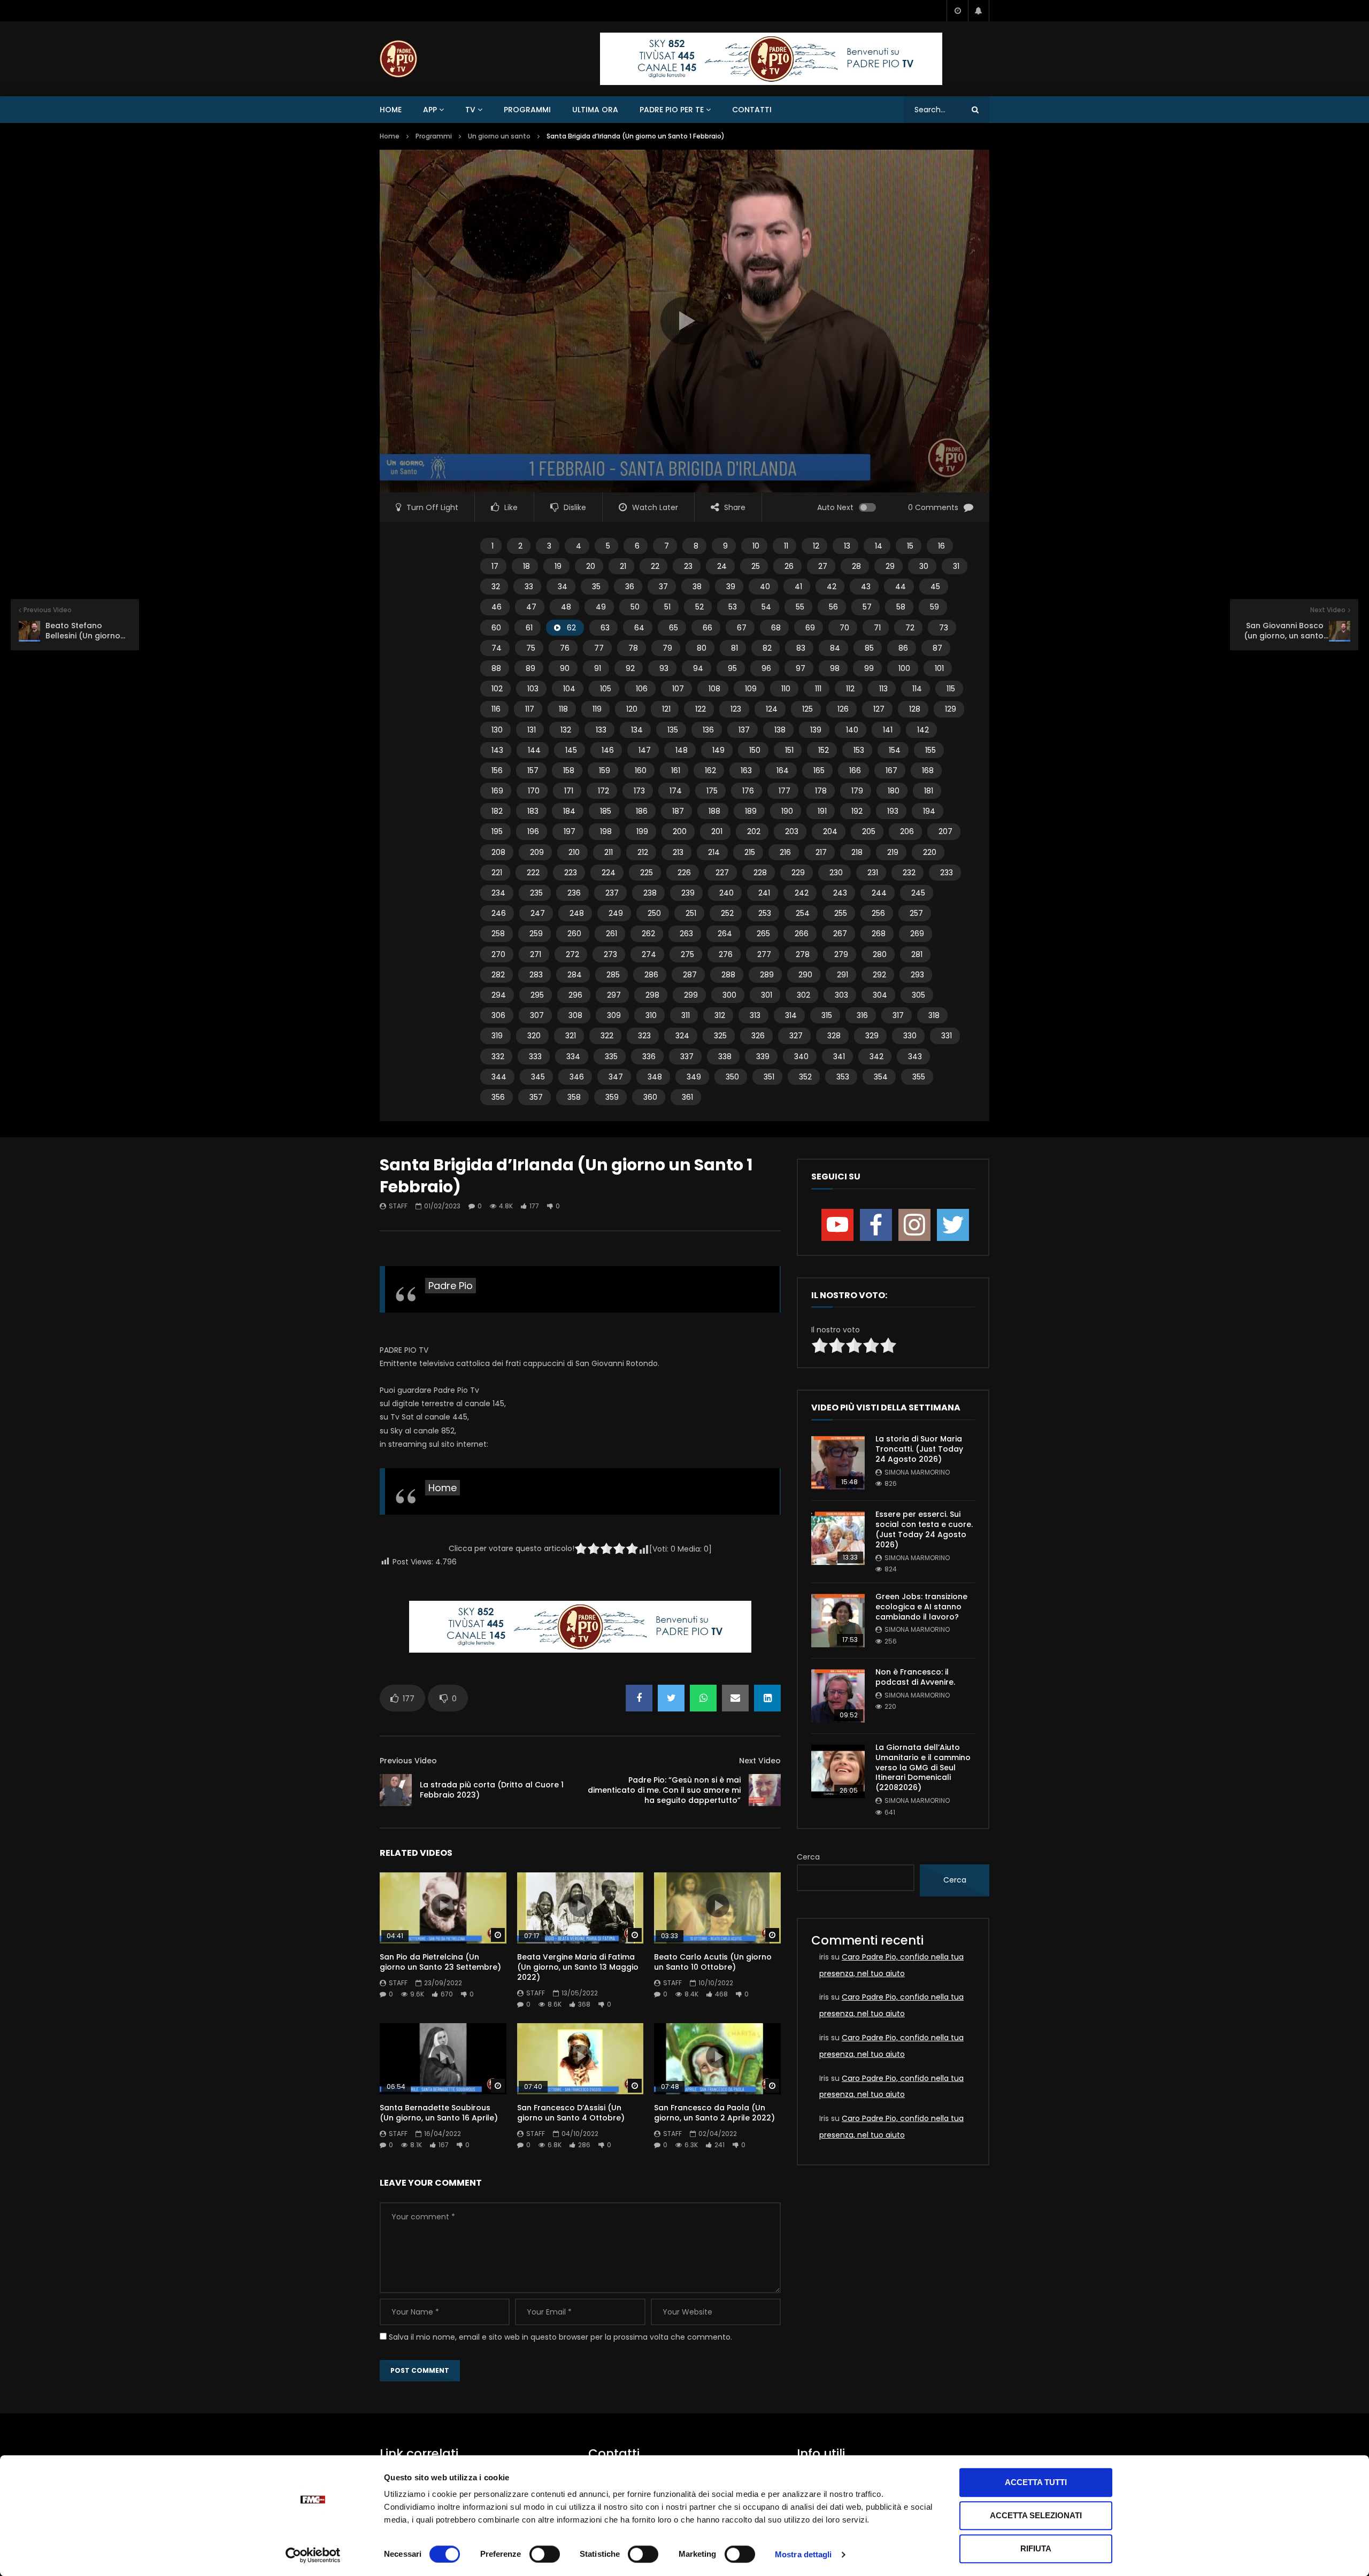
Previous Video (408, 1761)
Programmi (527, 110)
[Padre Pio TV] (398, 59)
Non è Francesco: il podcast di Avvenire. (915, 1677)
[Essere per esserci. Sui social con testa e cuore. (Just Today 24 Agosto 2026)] (838, 1538)
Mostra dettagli (803, 2554)
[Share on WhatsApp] (703, 1698)
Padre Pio (451, 1286)
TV (470, 110)
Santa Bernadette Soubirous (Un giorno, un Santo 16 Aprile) (439, 2113)
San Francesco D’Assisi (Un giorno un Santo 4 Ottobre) (571, 2113)
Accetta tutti (1036, 2482)
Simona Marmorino (917, 1472)
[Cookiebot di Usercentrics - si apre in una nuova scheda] (313, 2555)
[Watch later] (957, 11)
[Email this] (735, 1698)
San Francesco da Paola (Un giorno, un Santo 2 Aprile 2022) (714, 2113)
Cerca (808, 1857)
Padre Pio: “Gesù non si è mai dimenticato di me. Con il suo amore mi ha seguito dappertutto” (664, 1790)
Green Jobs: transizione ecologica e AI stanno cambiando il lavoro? (921, 1607)
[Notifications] (979, 11)
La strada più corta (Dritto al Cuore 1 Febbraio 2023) (492, 1790)
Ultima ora (595, 110)
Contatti (752, 110)
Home (391, 110)
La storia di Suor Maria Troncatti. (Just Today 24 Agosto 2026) (919, 1449)
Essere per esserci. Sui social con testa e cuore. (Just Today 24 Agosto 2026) (924, 1529)
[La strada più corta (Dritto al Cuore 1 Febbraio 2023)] (396, 1790)
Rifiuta (1036, 2548)
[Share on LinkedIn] (767, 1698)
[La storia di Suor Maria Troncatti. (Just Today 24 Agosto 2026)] (838, 1463)
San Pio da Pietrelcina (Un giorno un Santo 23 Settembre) (440, 1962)
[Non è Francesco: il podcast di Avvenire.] (838, 1696)
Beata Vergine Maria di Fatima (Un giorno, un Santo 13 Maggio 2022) (578, 1967)
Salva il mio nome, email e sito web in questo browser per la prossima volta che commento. (560, 2337)
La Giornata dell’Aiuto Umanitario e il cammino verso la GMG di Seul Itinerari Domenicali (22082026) (923, 1768)
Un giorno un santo (499, 136)
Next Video (760, 1761)
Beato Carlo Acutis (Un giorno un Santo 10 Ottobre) (713, 1962)
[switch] (545, 2554)
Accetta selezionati (1036, 2515)
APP (430, 110)
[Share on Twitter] (671, 1698)
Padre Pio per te (672, 110)
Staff (398, 1206)
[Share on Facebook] (639, 1698)
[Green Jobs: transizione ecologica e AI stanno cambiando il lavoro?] (838, 1621)
